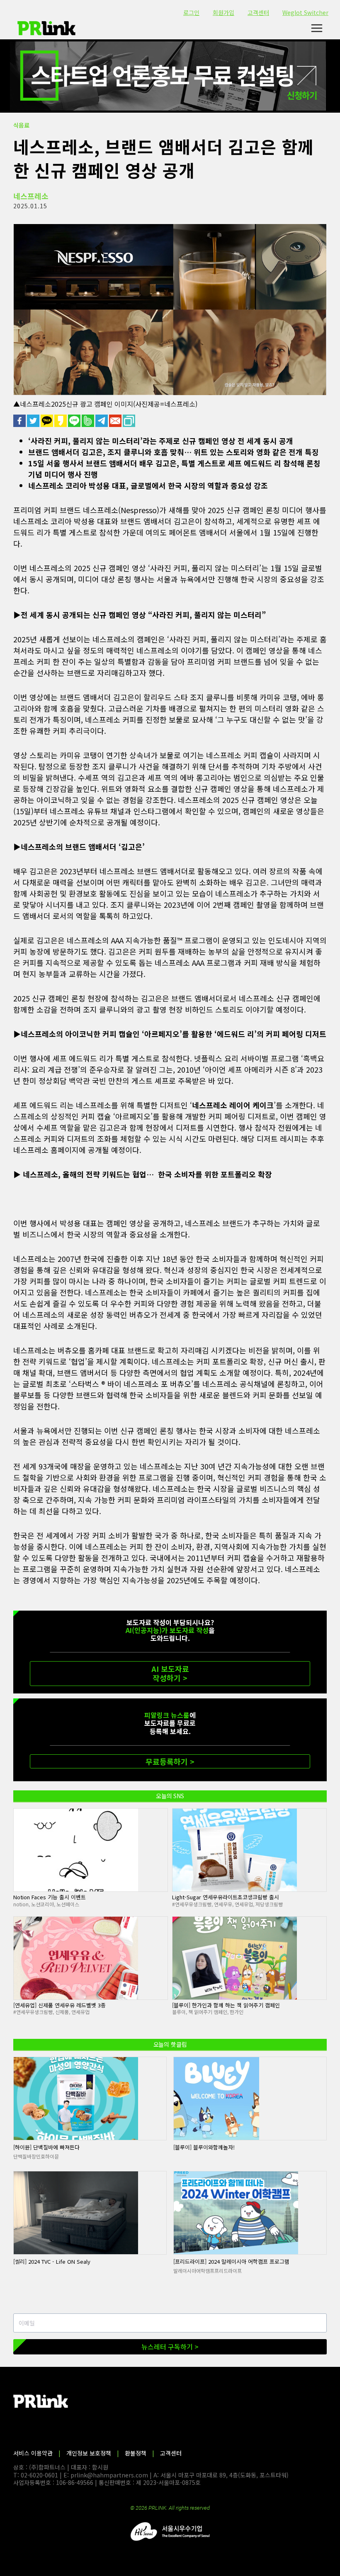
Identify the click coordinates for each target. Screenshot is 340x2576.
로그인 (191, 12)
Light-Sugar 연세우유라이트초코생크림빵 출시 (226, 1897)
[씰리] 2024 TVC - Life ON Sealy (52, 2261)
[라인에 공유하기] (75, 421)
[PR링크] (46, 28)
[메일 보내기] (116, 421)
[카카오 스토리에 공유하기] (61, 421)
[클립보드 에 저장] (130, 421)
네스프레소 (31, 196)
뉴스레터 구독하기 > (170, 2347)
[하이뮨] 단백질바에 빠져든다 (46, 2147)
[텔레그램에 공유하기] (102, 421)
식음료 (21, 125)
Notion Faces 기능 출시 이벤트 (50, 1897)
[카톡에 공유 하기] (47, 421)
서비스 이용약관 (33, 2453)
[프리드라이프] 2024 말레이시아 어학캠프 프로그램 (231, 2261)
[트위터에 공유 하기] (34, 421)
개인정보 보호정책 (89, 2453)
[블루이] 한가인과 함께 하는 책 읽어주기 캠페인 (226, 2005)
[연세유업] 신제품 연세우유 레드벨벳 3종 (59, 2005)
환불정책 (136, 2453)
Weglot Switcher (305, 12)
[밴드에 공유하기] (89, 421)
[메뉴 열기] (317, 28)
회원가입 (223, 12)
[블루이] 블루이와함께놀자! (204, 2147)
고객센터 (258, 12)
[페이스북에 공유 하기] (20, 421)
